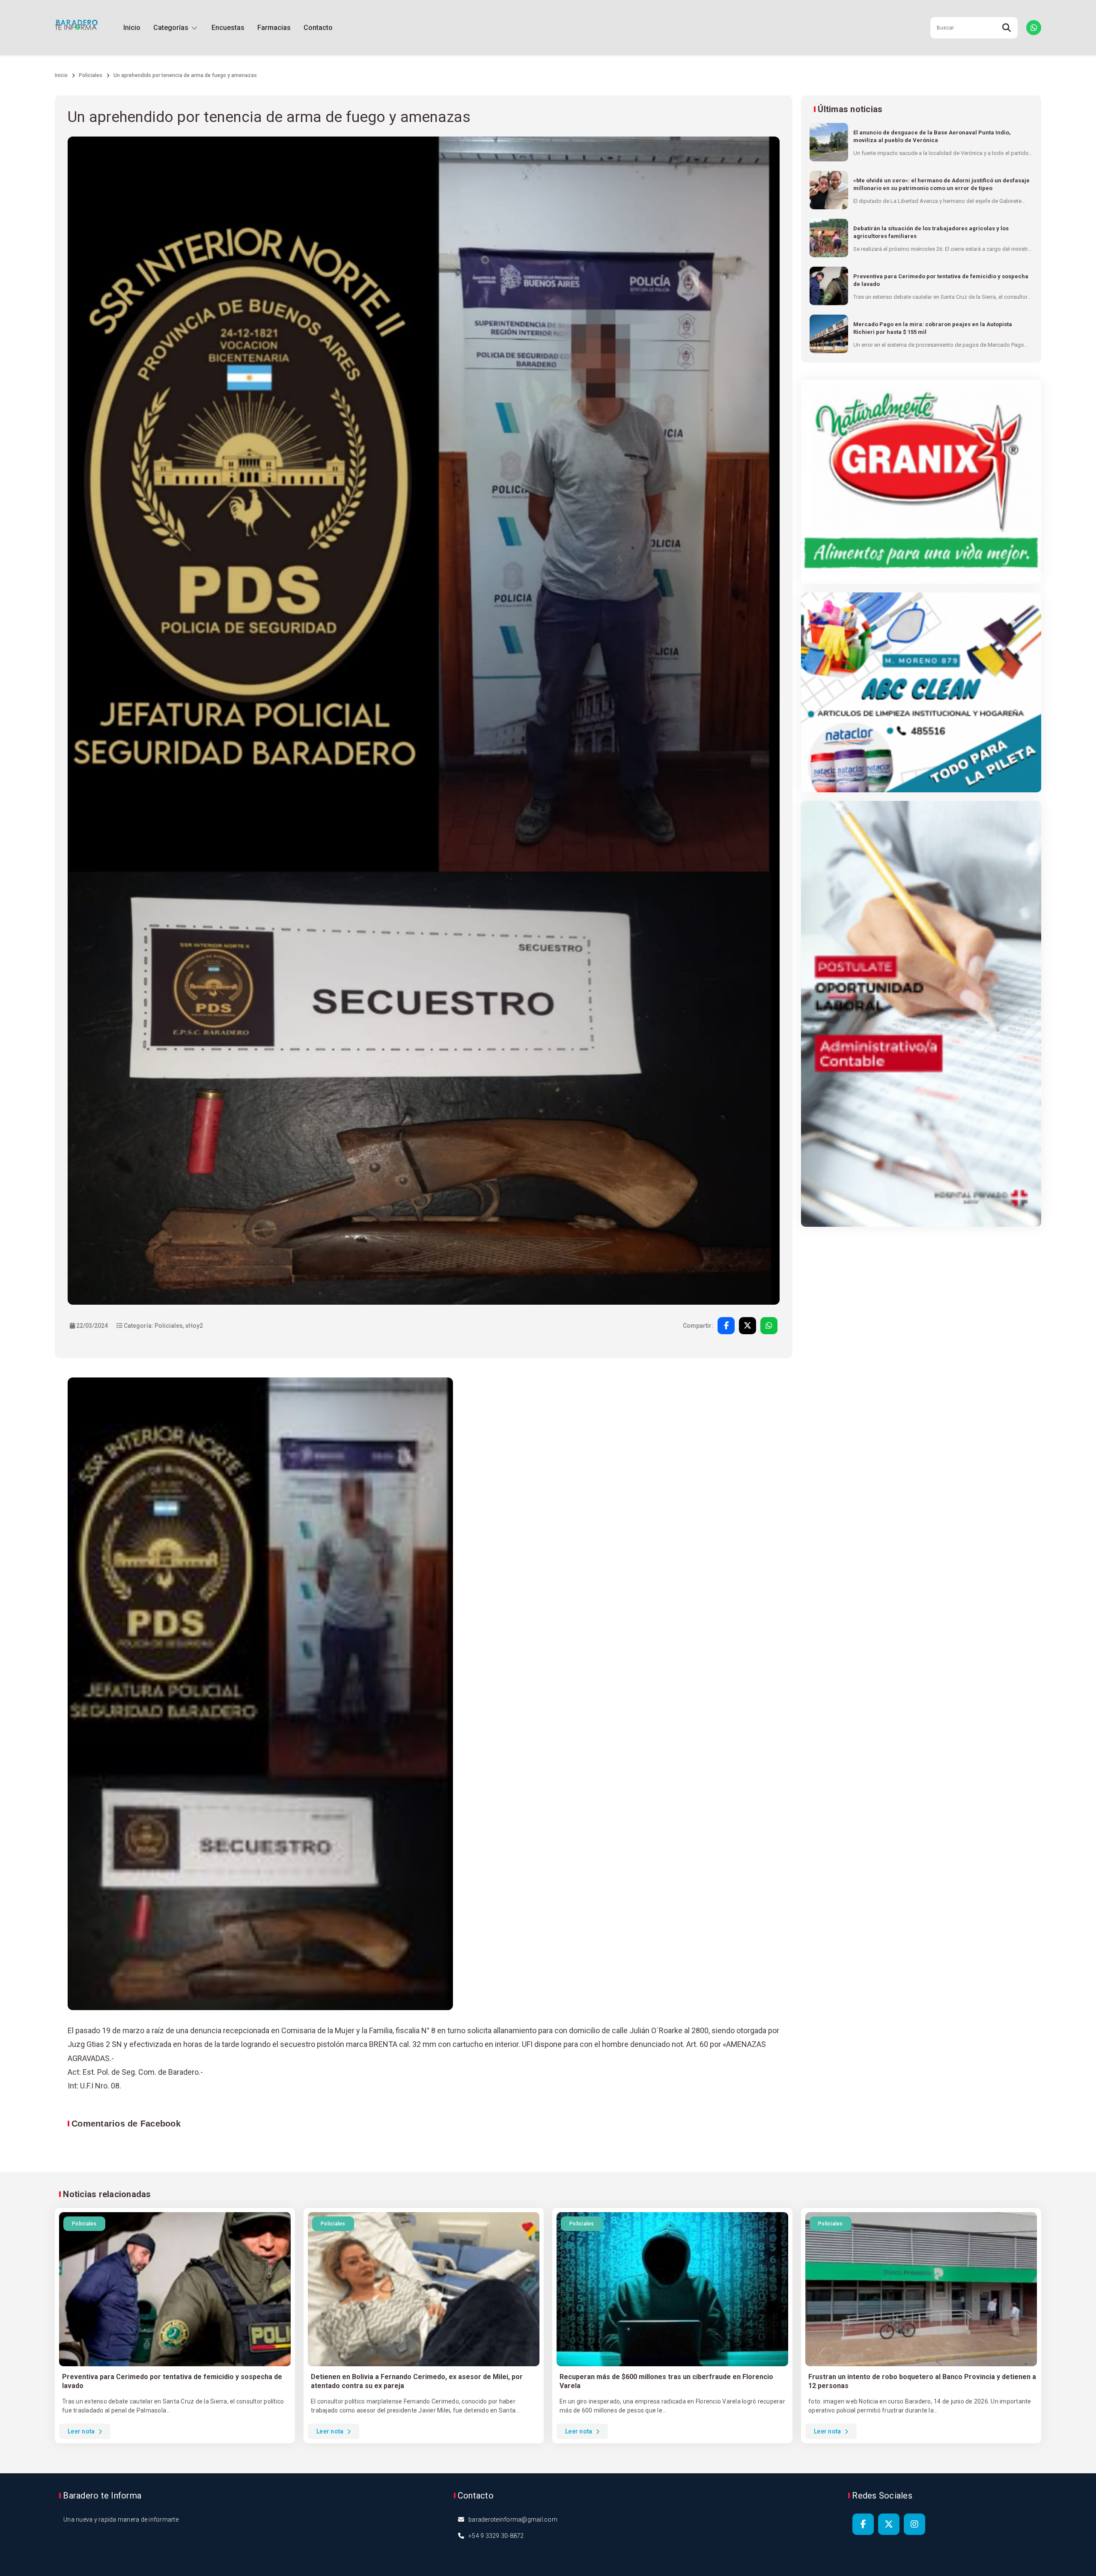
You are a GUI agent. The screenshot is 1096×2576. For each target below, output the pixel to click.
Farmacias (274, 28)
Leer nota (82, 2431)
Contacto (318, 28)
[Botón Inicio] (76, 28)
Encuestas (228, 28)
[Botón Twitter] (889, 2524)
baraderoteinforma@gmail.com (513, 2519)
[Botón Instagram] (914, 2524)
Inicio (132, 28)
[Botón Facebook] (863, 2524)
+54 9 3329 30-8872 (496, 2536)
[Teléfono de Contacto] (1034, 28)
